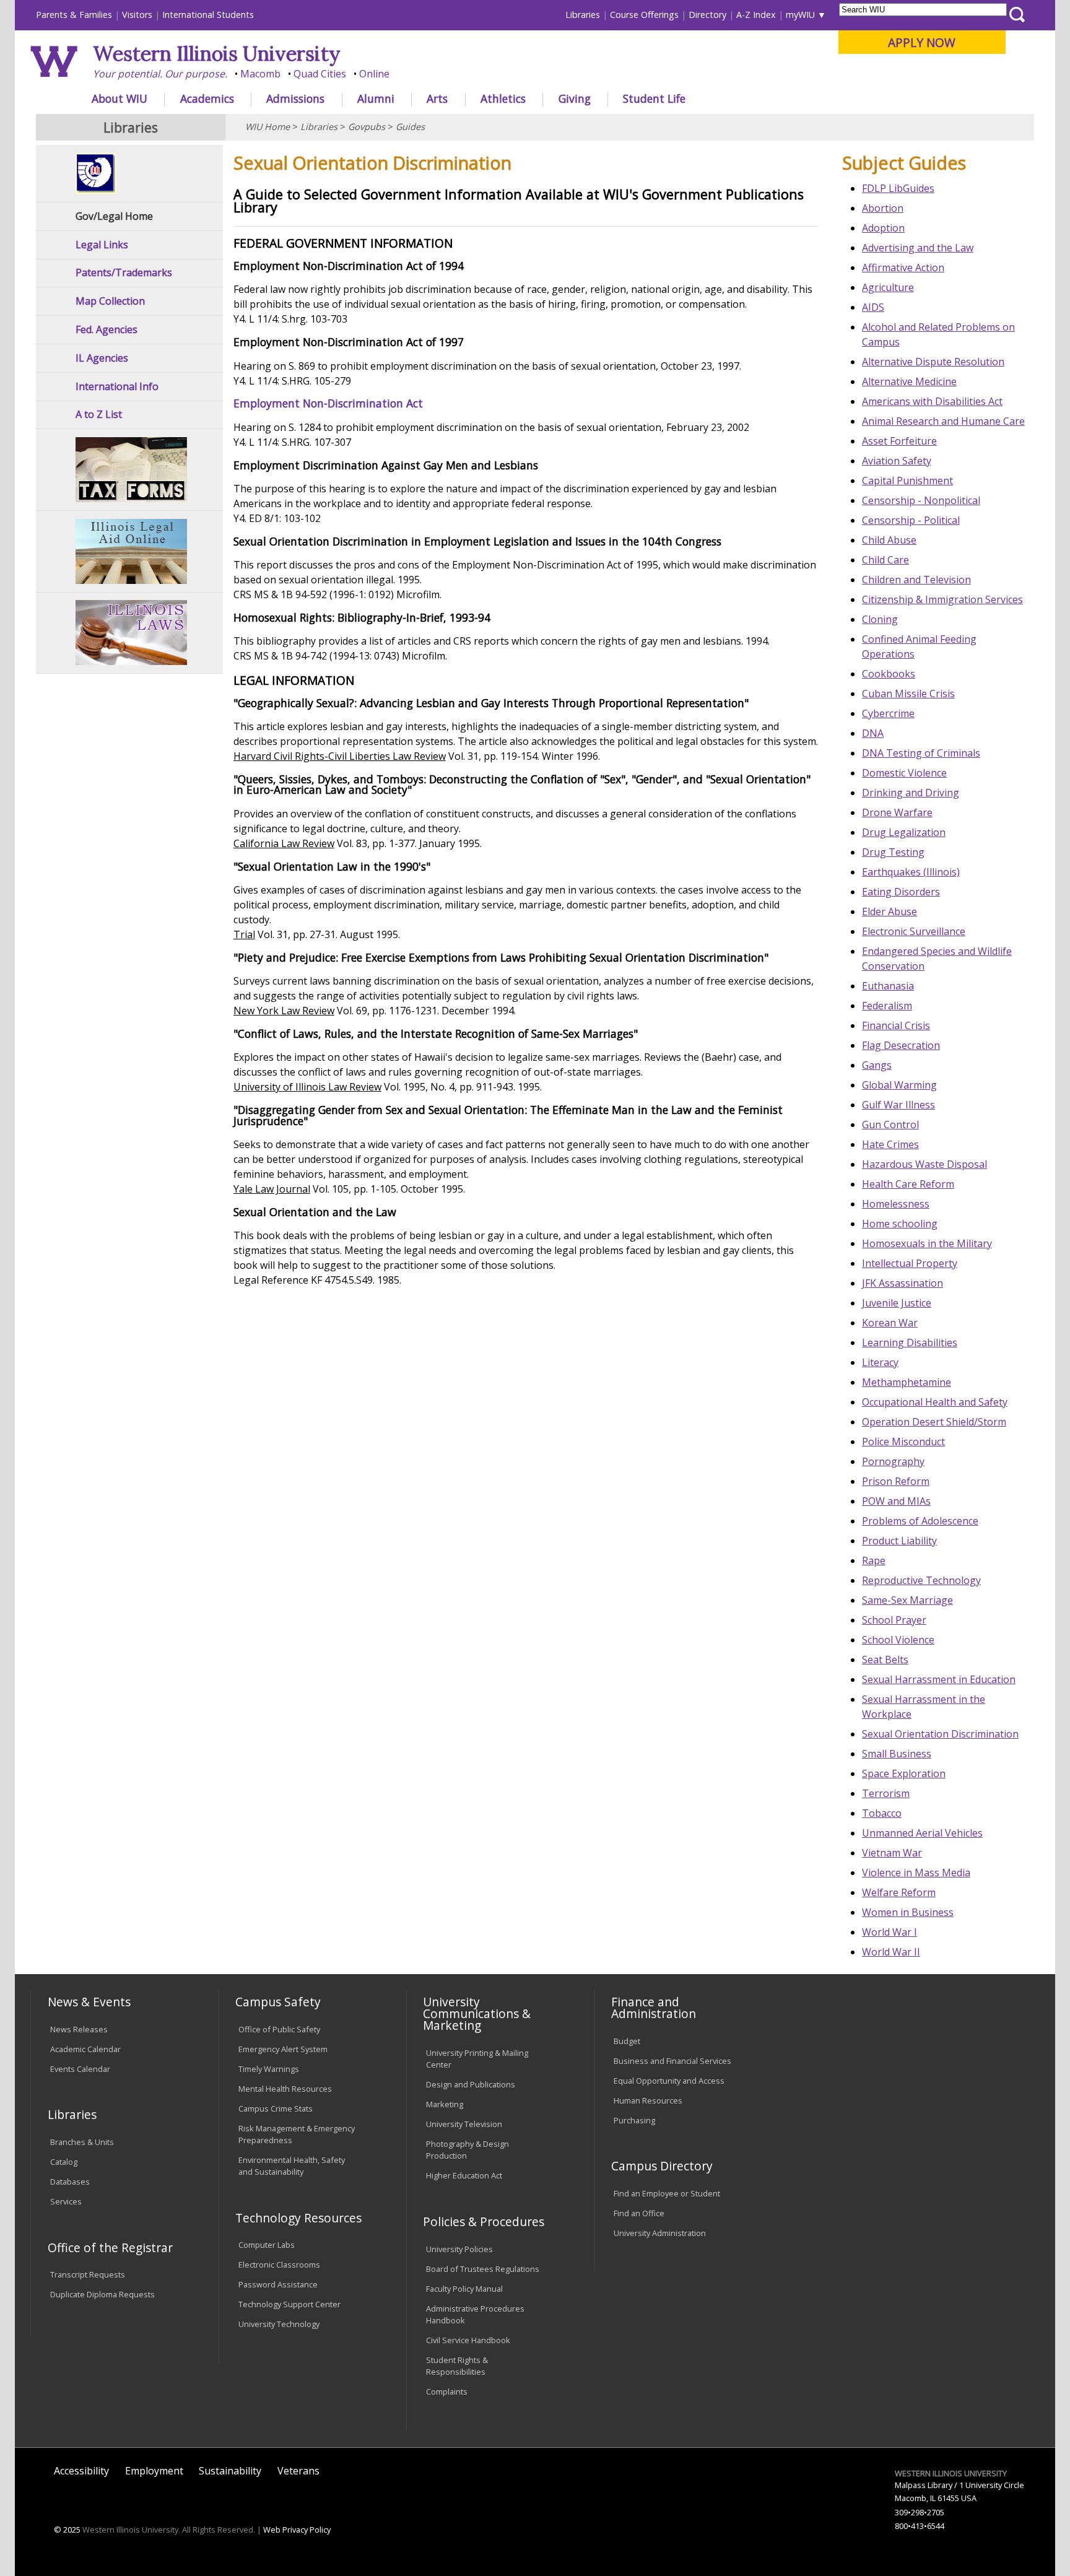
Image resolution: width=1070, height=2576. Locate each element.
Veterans (298, 2471)
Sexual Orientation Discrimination (940, 1734)
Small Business (897, 1754)
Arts (437, 98)
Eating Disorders (901, 892)
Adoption (883, 228)
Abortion (883, 208)
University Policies (459, 2249)
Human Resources (648, 2100)
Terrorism (886, 1793)
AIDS (873, 307)
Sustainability (230, 2471)
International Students (208, 15)
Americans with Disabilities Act (932, 401)
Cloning (880, 619)
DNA (873, 733)
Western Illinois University (217, 54)
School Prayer (894, 1620)
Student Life (654, 98)
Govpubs (367, 127)
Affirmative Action (903, 268)
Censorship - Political (911, 520)
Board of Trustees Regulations (483, 2269)
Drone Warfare (897, 812)
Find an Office (639, 2213)
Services (66, 2201)
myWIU (800, 15)
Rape (874, 1560)
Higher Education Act (464, 2175)
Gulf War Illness (898, 1105)
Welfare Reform (899, 1892)
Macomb (260, 74)
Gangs (877, 1065)
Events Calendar (80, 2069)
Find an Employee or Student (667, 2193)
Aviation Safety (897, 461)
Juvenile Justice (897, 1303)
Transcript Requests (88, 2274)
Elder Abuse (889, 912)
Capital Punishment (907, 481)
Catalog (64, 2162)
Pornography (893, 1461)
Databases (70, 2182)
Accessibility (81, 2471)
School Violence (898, 1640)
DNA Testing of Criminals (921, 753)
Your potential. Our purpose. (160, 74)
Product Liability (899, 1541)
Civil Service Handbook (468, 2340)
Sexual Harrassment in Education (939, 1679)
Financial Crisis (896, 1025)
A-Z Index (756, 15)
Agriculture (888, 287)
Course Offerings (644, 15)
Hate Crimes (890, 1144)
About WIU (120, 98)
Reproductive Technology (921, 1580)
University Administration (660, 2233)
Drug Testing (893, 852)
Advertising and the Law (918, 248)
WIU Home (267, 127)
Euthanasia (888, 986)
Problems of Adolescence (920, 1521)
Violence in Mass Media (916, 1873)
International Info (117, 387)
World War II (891, 1952)
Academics (207, 98)
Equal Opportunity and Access (669, 2081)
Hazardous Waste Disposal (924, 1164)
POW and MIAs (896, 1501)
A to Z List (99, 415)
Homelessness (896, 1204)
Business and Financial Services (672, 2061)
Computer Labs (267, 2245)
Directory (707, 15)
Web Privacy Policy (297, 2530)
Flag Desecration (901, 1045)
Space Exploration (904, 1773)
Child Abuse (889, 540)
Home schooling (900, 1224)
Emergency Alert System (283, 2049)
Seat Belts (885, 1660)
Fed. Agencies (107, 330)
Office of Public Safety (279, 2029)
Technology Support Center (289, 2304)
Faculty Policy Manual (464, 2289)
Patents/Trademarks (124, 273)
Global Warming (899, 1085)
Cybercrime (888, 713)
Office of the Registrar (110, 2247)
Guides (410, 127)
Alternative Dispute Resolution (933, 362)
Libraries (583, 15)
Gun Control (890, 1125)
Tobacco (882, 1813)
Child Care (885, 560)
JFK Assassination (903, 1283)
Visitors (137, 15)
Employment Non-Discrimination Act (328, 403)
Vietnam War (892, 1853)
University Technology (279, 2324)
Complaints (447, 2391)
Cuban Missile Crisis (908, 694)
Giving (575, 98)
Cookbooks (889, 674)
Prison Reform (896, 1481)
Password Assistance (278, 2284)
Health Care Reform (908, 1184)
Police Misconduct (903, 1442)
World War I (889, 1932)
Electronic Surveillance (914, 931)
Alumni (376, 98)
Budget (627, 2041)
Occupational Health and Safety (935, 1402)
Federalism (887, 1006)
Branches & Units (82, 2142)
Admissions (295, 98)
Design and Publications (471, 2084)
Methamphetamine (907, 1382)
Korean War (890, 1323)
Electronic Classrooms (279, 2265)
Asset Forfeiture (899, 441)
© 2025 (67, 2530)
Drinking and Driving (911, 793)
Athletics (503, 98)
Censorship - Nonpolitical (921, 500)
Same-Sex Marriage (907, 1600)
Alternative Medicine (909, 381)
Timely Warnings (269, 2069)
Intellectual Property (910, 1263)
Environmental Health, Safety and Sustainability (292, 2166)
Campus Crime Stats (276, 2108)
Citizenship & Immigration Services (942, 599)
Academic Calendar (85, 2049)
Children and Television (916, 580)
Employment (154, 2471)
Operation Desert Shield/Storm (934, 1422)
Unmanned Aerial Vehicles (922, 1833)
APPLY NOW (922, 42)
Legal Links (102, 245)
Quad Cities (320, 74)
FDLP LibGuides (898, 188)
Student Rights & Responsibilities (457, 2366)
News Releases (79, 2029)
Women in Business (908, 1912)
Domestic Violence (904, 773)
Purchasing (634, 2120)
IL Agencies (102, 358)
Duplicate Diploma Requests (102, 2294)
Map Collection (110, 301)
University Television (464, 2124)
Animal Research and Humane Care (943, 421)
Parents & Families (74, 15)
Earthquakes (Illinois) (911, 872)
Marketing (445, 2104)
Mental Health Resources (285, 2089)
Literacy (880, 1362)
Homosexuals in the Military (927, 1243)
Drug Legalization (904, 832)
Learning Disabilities (910, 1342)
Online (374, 74)
